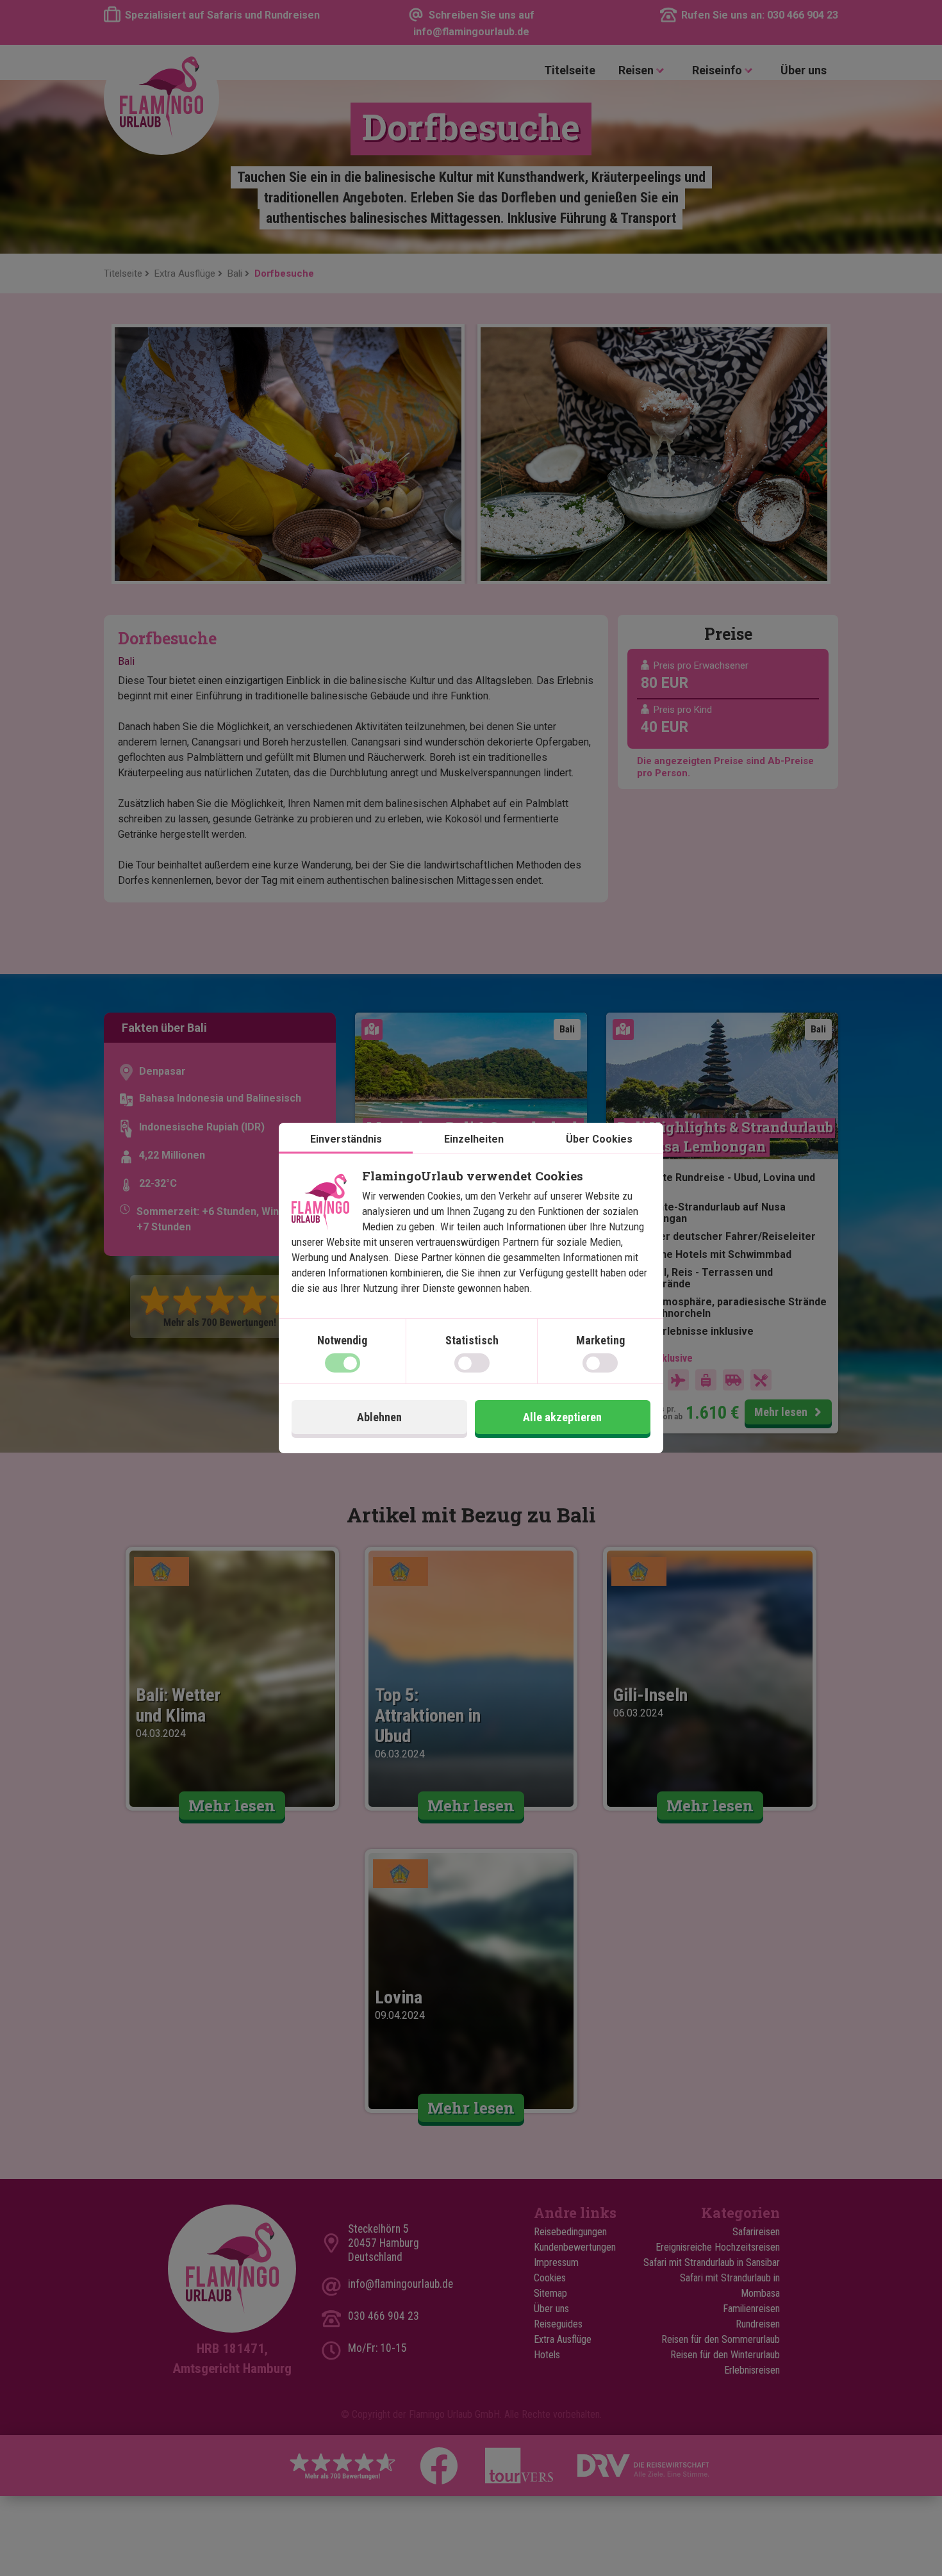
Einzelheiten (474, 1139)
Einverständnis (346, 1139)
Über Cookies (599, 1139)
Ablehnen (379, 1417)
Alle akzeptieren (562, 1417)
